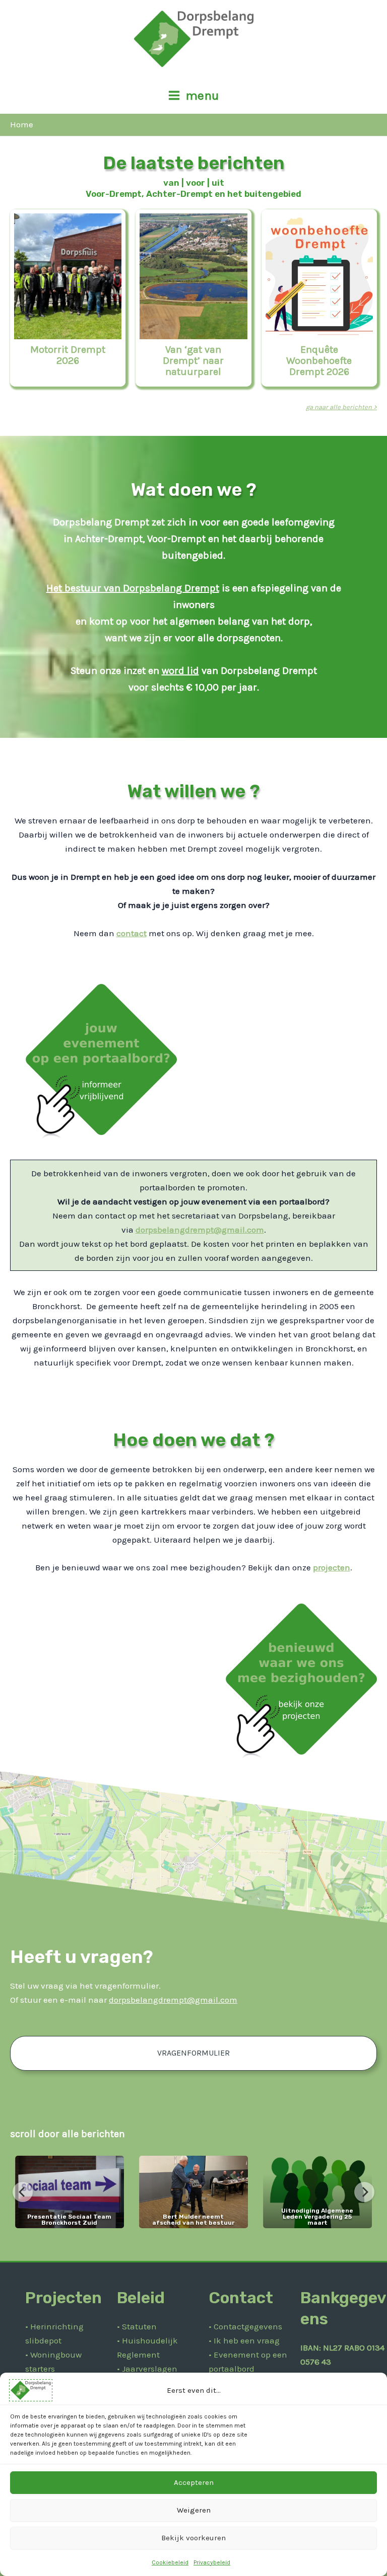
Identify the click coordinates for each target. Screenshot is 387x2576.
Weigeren (194, 2510)
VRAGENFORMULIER (193, 2053)
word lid (180, 671)
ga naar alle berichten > (341, 407)
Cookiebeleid (170, 2562)
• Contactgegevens (245, 2326)
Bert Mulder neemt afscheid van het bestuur (193, 2220)
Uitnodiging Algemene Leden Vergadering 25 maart (317, 2217)
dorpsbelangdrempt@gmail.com (200, 1230)
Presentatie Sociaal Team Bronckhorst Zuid (69, 2220)
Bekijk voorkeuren (193, 2538)
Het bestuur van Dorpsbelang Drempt (133, 588)
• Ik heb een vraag (244, 2340)
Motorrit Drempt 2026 (68, 355)
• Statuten (137, 2326)
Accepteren (194, 2482)
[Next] (364, 2192)
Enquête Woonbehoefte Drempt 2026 (319, 361)
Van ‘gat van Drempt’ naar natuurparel (193, 361)
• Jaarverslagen (147, 2369)
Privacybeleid (212, 2562)
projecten (332, 1567)
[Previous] (23, 2192)
